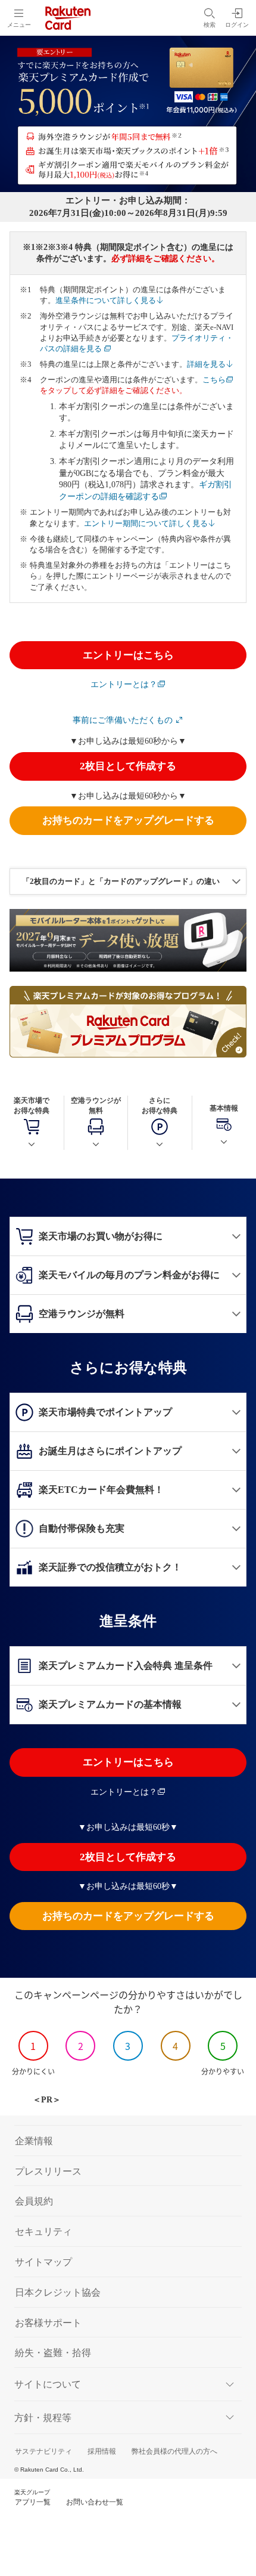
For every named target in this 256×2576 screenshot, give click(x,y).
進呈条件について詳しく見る (106, 300)
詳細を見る (206, 364)
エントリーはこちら (128, 655)
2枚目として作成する (128, 766)
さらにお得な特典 (160, 1105)
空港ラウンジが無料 (96, 1105)
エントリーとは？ (124, 684)
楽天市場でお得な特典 (32, 1105)
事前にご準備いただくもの (124, 720)
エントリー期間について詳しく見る (146, 523)
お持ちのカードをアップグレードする (128, 820)
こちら (214, 380)
